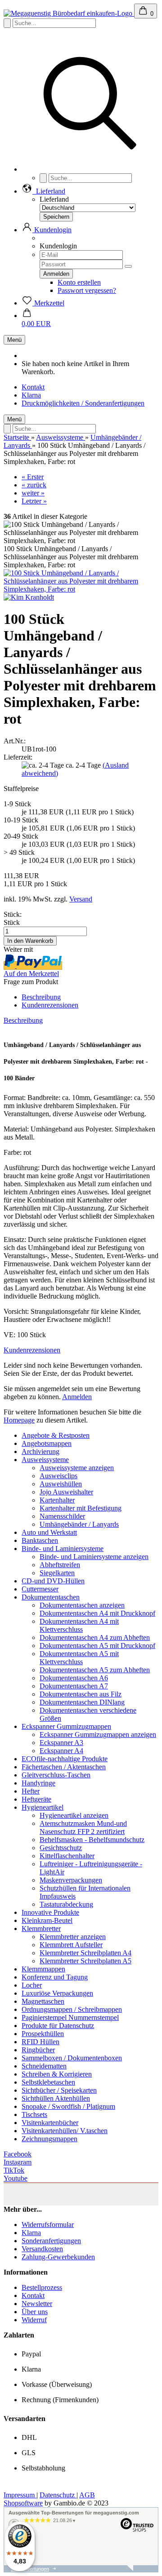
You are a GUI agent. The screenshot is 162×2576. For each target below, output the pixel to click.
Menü (14, 340)
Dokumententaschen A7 (74, 1686)
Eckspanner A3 (61, 1743)
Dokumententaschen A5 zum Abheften (95, 1670)
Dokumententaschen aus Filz (81, 1694)
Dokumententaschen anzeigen (82, 1605)
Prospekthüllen (43, 2034)
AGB (87, 2495)
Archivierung (40, 1451)
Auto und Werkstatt (49, 1532)
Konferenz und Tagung (55, 1977)
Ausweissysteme (45, 1460)
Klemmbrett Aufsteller (71, 1945)
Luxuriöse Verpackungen (57, 1993)
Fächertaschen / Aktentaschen (64, 1767)
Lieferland (54, 199)
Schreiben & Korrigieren (57, 2074)
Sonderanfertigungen (51, 2241)
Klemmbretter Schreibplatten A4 (85, 1953)
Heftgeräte (36, 1799)
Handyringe (38, 1783)
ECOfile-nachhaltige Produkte (65, 1759)
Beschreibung (41, 997)
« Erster (33, 477)
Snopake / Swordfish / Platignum (68, 2106)
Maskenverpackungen (71, 1880)
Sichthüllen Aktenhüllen (56, 2098)
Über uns (35, 2312)
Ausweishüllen (61, 1484)
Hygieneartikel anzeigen (74, 1815)
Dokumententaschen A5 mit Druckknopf (97, 1646)
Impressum (20, 2495)
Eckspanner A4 (61, 1751)
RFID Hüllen (40, 2042)
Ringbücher (38, 2050)
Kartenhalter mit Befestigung (81, 1508)
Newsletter (37, 2304)
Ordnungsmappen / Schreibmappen (72, 2009)
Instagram (18, 2162)
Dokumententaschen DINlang (82, 1702)
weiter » (33, 493)
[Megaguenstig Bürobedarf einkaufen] (69, 13)
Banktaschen (40, 1540)
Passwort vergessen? (87, 290)
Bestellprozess (42, 2287)
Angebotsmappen (47, 1443)
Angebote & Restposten (56, 1435)
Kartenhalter (57, 1500)
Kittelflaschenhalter (67, 1856)
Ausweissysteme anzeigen (77, 1468)
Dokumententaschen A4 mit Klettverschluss (79, 1625)
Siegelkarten (57, 1573)
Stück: (13, 914)
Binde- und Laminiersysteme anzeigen (94, 1557)
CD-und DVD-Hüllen (53, 1581)
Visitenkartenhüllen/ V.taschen (65, 2131)
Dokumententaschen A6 (74, 1678)
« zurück (34, 485)
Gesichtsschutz (61, 1848)
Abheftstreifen (60, 1565)
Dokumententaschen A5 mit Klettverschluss (79, 1658)
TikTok (14, 2170)
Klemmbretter (41, 1929)
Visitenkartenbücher (50, 2123)
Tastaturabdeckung (66, 1904)
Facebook (18, 2154)
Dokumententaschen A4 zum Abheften (95, 1637)
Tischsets (34, 2114)
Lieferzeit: (18, 757)
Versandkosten (42, 2249)
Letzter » (34, 501)
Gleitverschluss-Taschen (56, 1775)
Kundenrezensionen (50, 1005)
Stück (12, 922)
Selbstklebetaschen (48, 2082)
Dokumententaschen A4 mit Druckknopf (97, 1613)
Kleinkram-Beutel (47, 1920)
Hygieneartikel (43, 1807)
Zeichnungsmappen (49, 2139)
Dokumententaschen (51, 1597)
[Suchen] (90, 169)
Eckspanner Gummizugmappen (66, 1726)
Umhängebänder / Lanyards (79, 1524)
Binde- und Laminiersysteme (63, 1549)
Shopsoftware (23, 2503)
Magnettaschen (43, 2001)
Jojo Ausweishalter (66, 1492)
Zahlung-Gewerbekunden (58, 2257)
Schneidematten (44, 2066)
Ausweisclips (58, 1476)
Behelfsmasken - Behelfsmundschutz (92, 1840)
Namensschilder (62, 1516)
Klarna (31, 395)
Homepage (19, 1420)
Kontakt (33, 387)
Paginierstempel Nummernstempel (70, 2017)
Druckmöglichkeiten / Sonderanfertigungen (83, 403)
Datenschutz (58, 2495)
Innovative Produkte (50, 1912)
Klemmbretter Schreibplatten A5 (85, 1961)
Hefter (31, 1791)
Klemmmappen (43, 1969)
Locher (32, 1985)
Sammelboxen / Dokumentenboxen (72, 2058)
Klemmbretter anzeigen (73, 1937)
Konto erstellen (79, 282)
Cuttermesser (40, 1589)
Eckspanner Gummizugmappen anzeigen (98, 1734)
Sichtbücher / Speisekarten (59, 2090)
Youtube (16, 2178)
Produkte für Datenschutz (58, 2026)
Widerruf (34, 2320)
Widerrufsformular (48, 2225)
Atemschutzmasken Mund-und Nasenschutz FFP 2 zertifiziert (83, 1827)
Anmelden (77, 1397)
